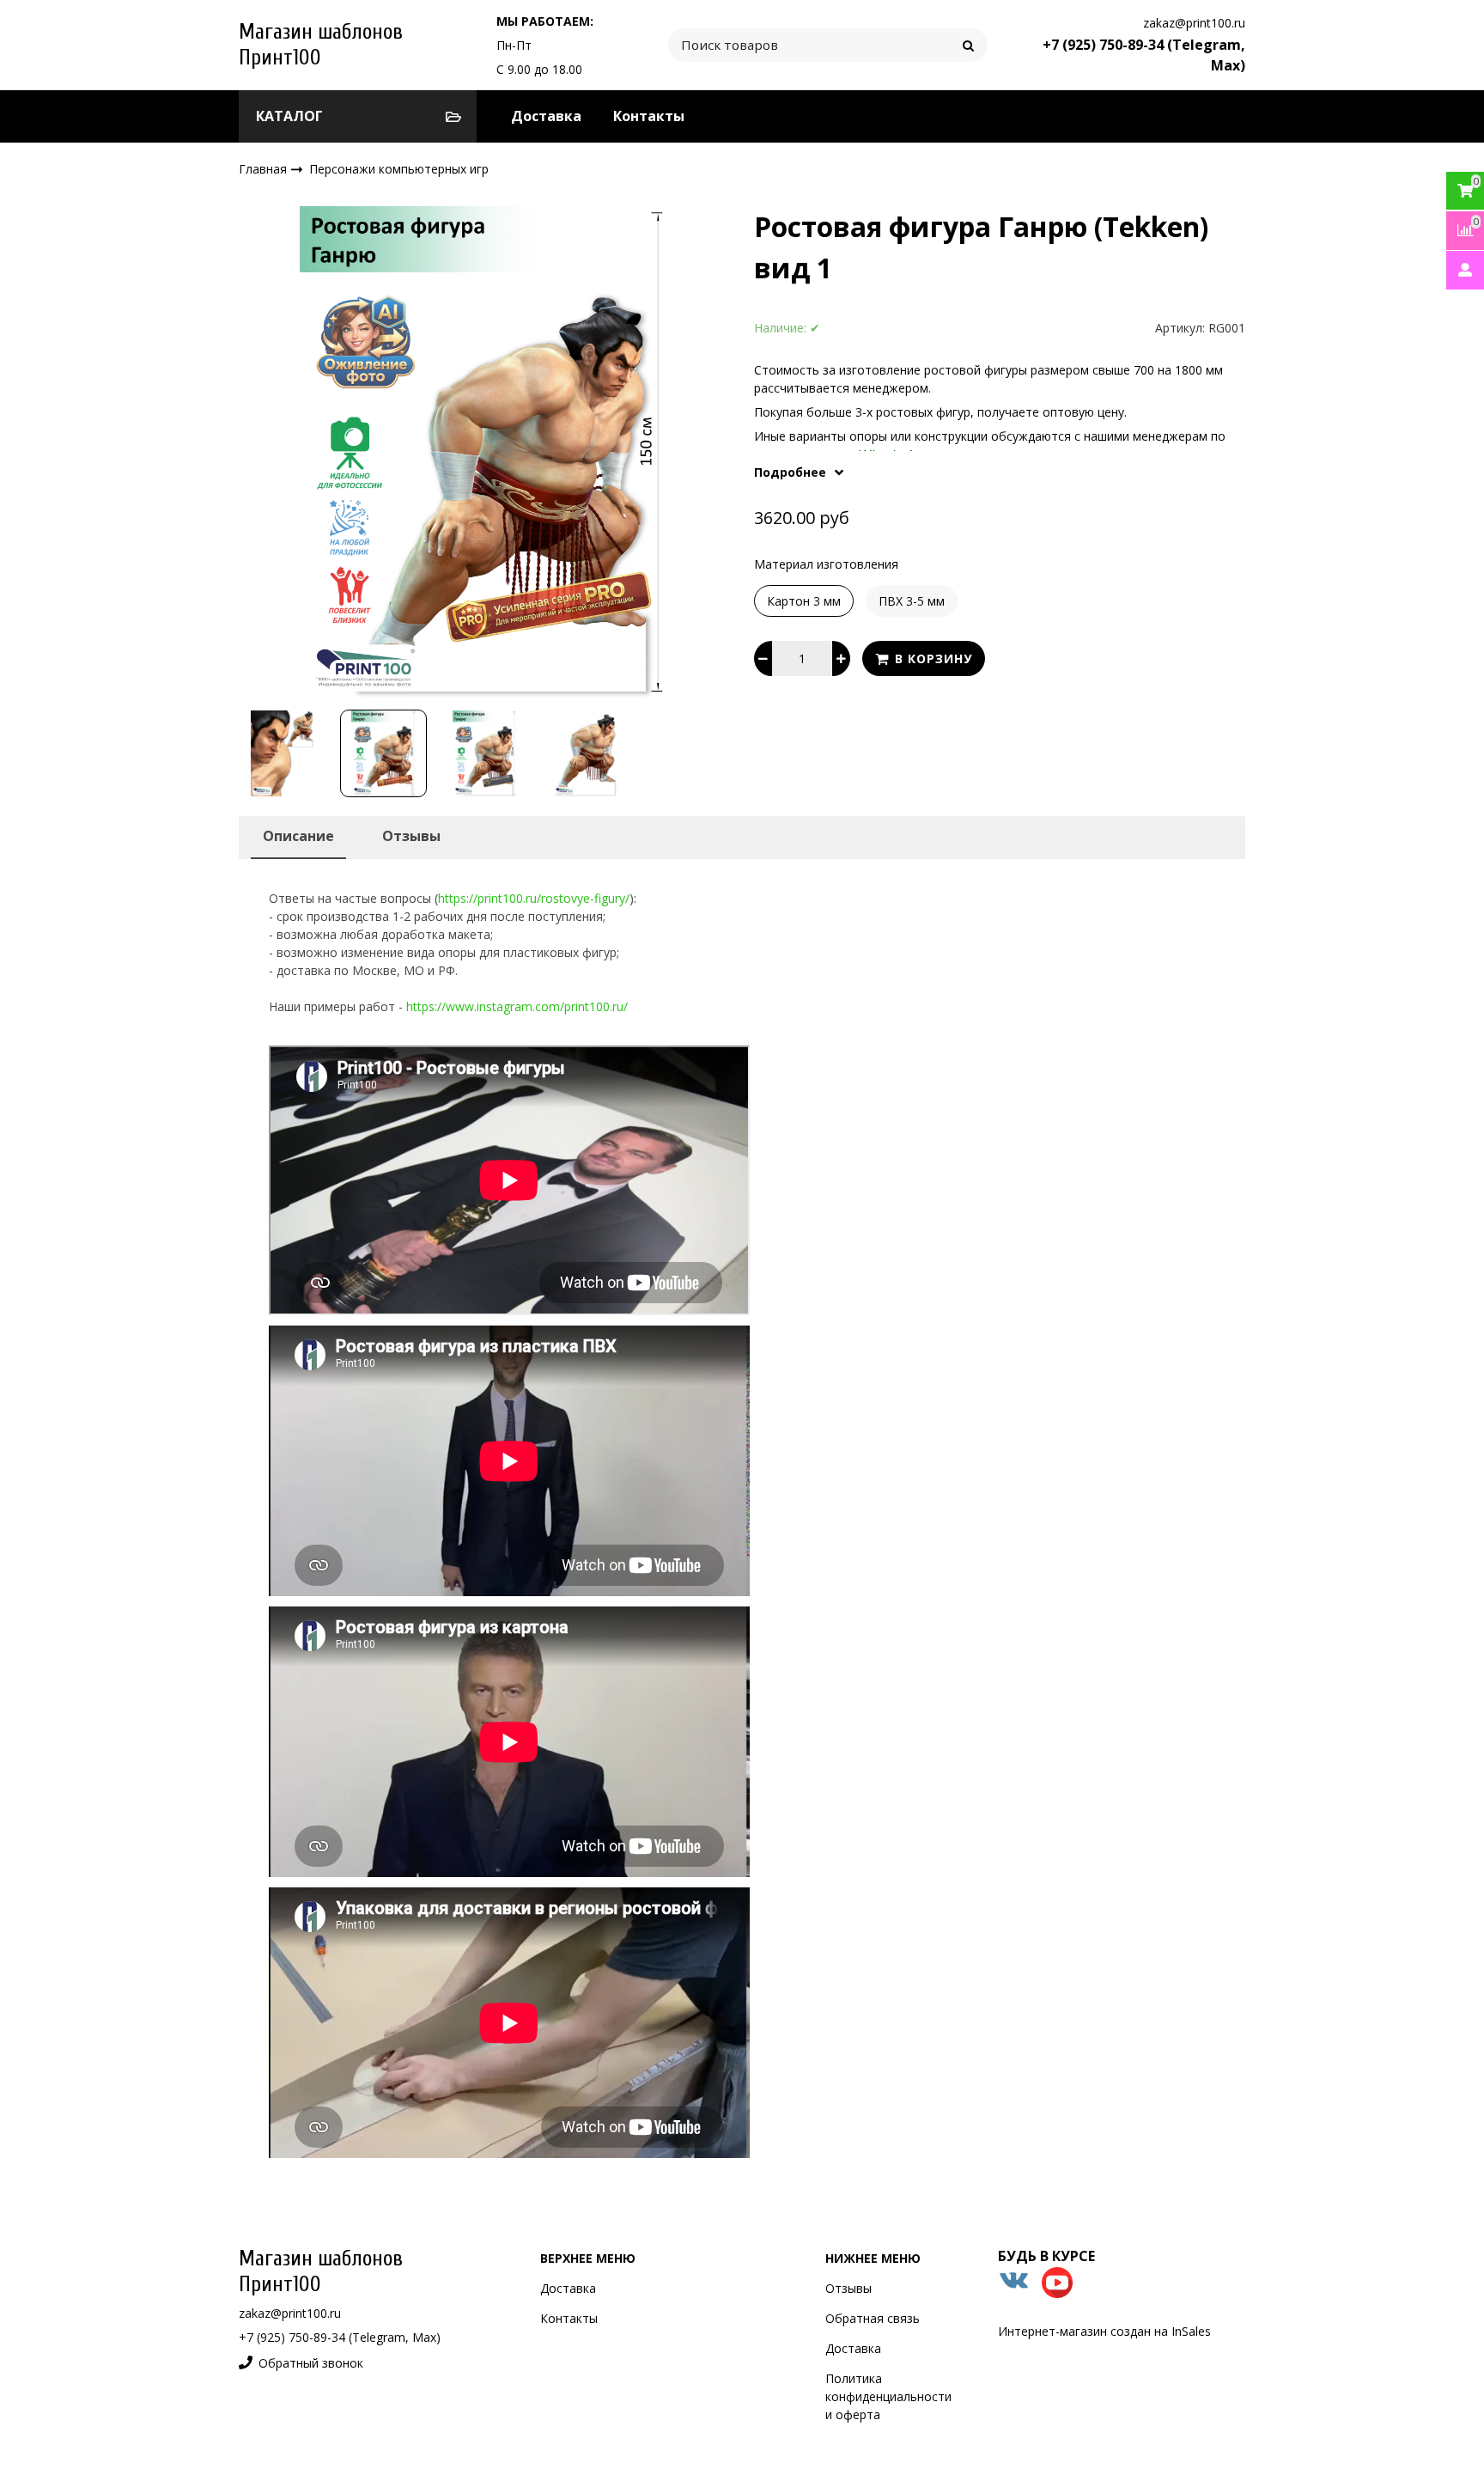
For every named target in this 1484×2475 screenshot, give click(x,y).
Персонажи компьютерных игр (399, 169)
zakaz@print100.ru (1194, 23)
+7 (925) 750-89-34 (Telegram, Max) (340, 2337)
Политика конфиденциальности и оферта (888, 2396)
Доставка (546, 116)
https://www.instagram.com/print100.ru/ (517, 1006)
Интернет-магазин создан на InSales (1104, 2331)
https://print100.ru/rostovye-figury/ (534, 898)
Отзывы (848, 2288)
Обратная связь (873, 2318)
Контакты (649, 116)
